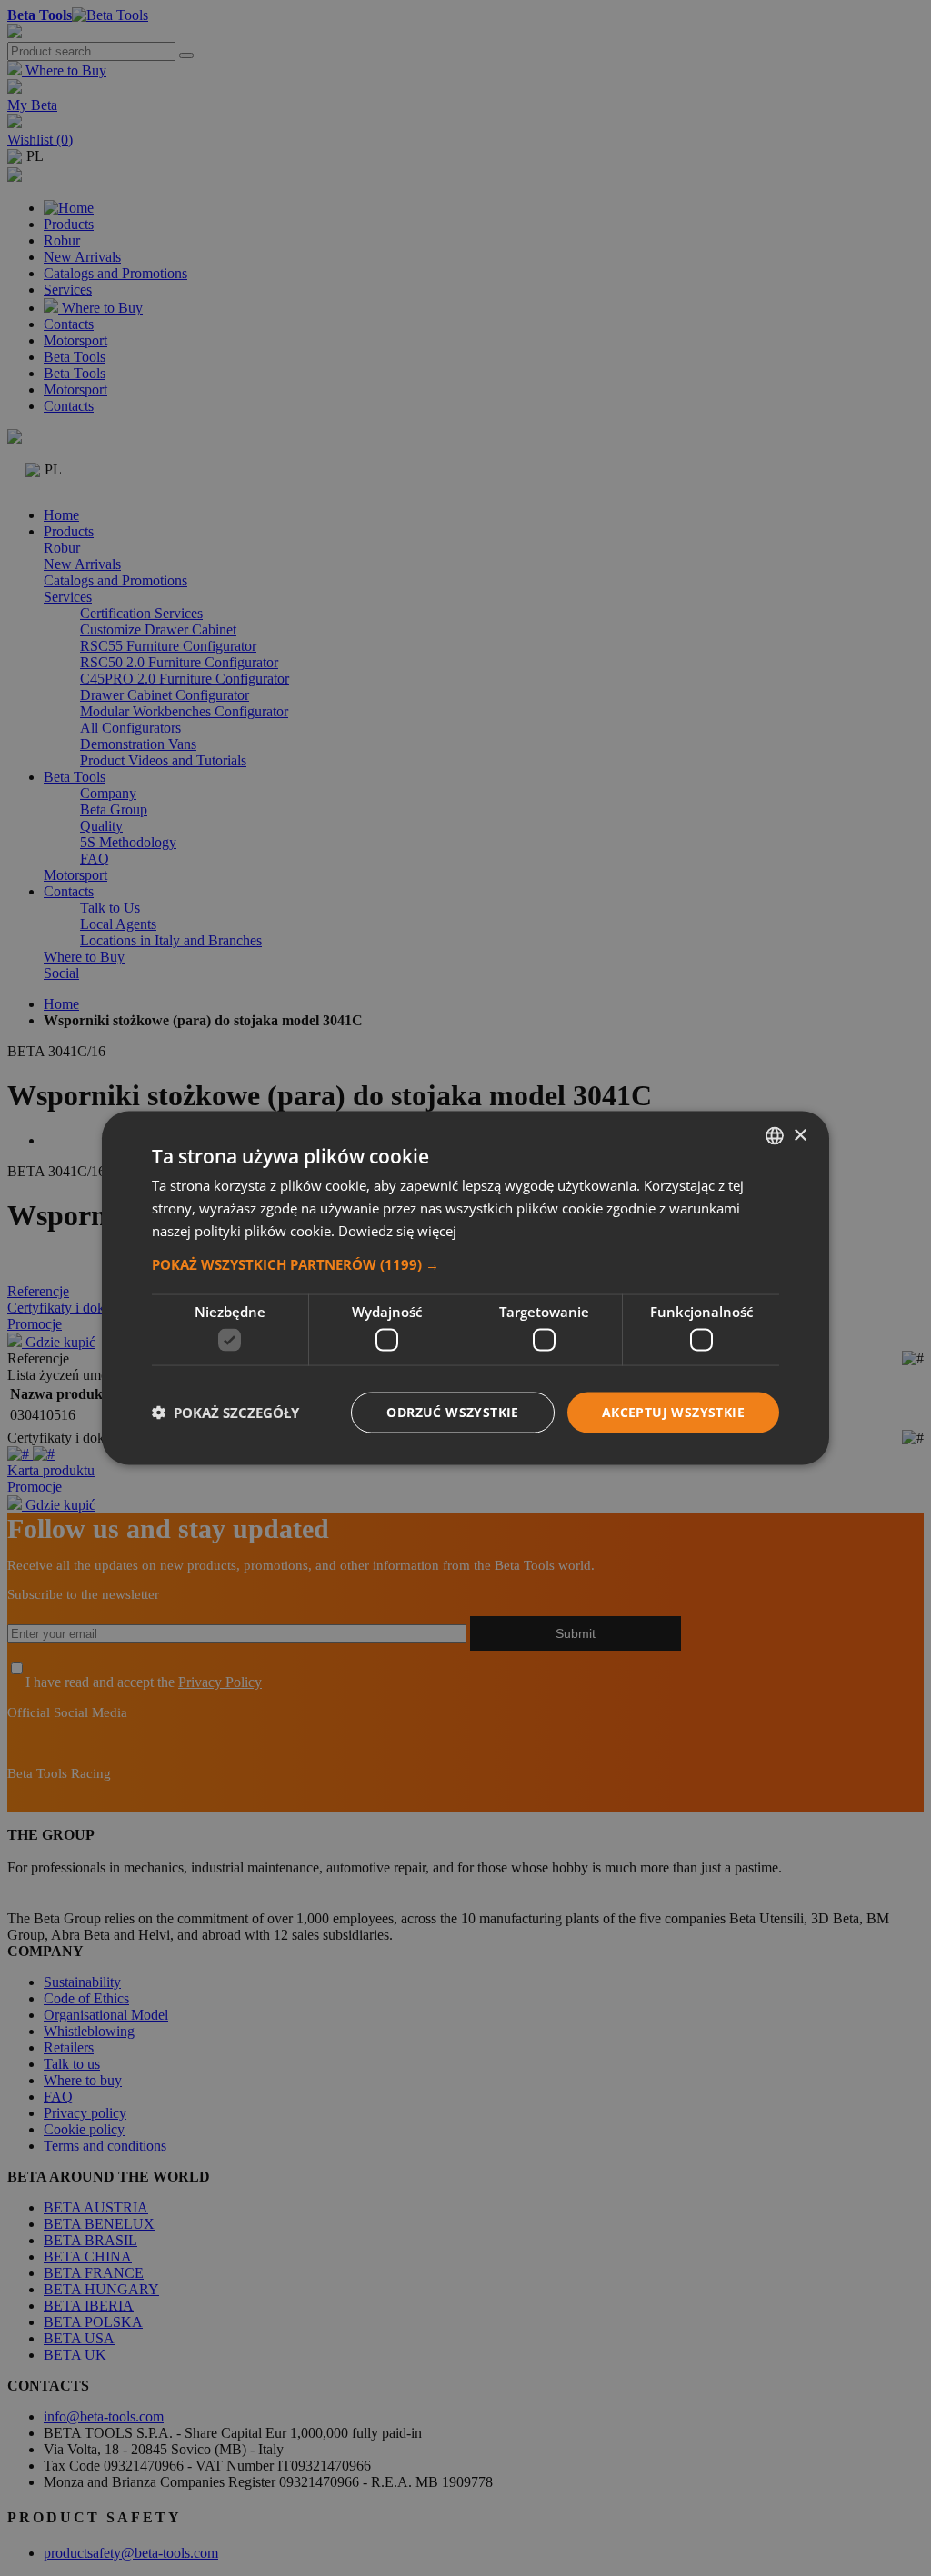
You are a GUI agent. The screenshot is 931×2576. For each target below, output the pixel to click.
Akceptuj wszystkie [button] (673, 1412)
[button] (465, 1263)
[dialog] (465, 1288)
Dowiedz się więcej (397, 1230)
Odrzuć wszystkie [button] (452, 1412)
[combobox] (775, 1136)
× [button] (800, 1135)
